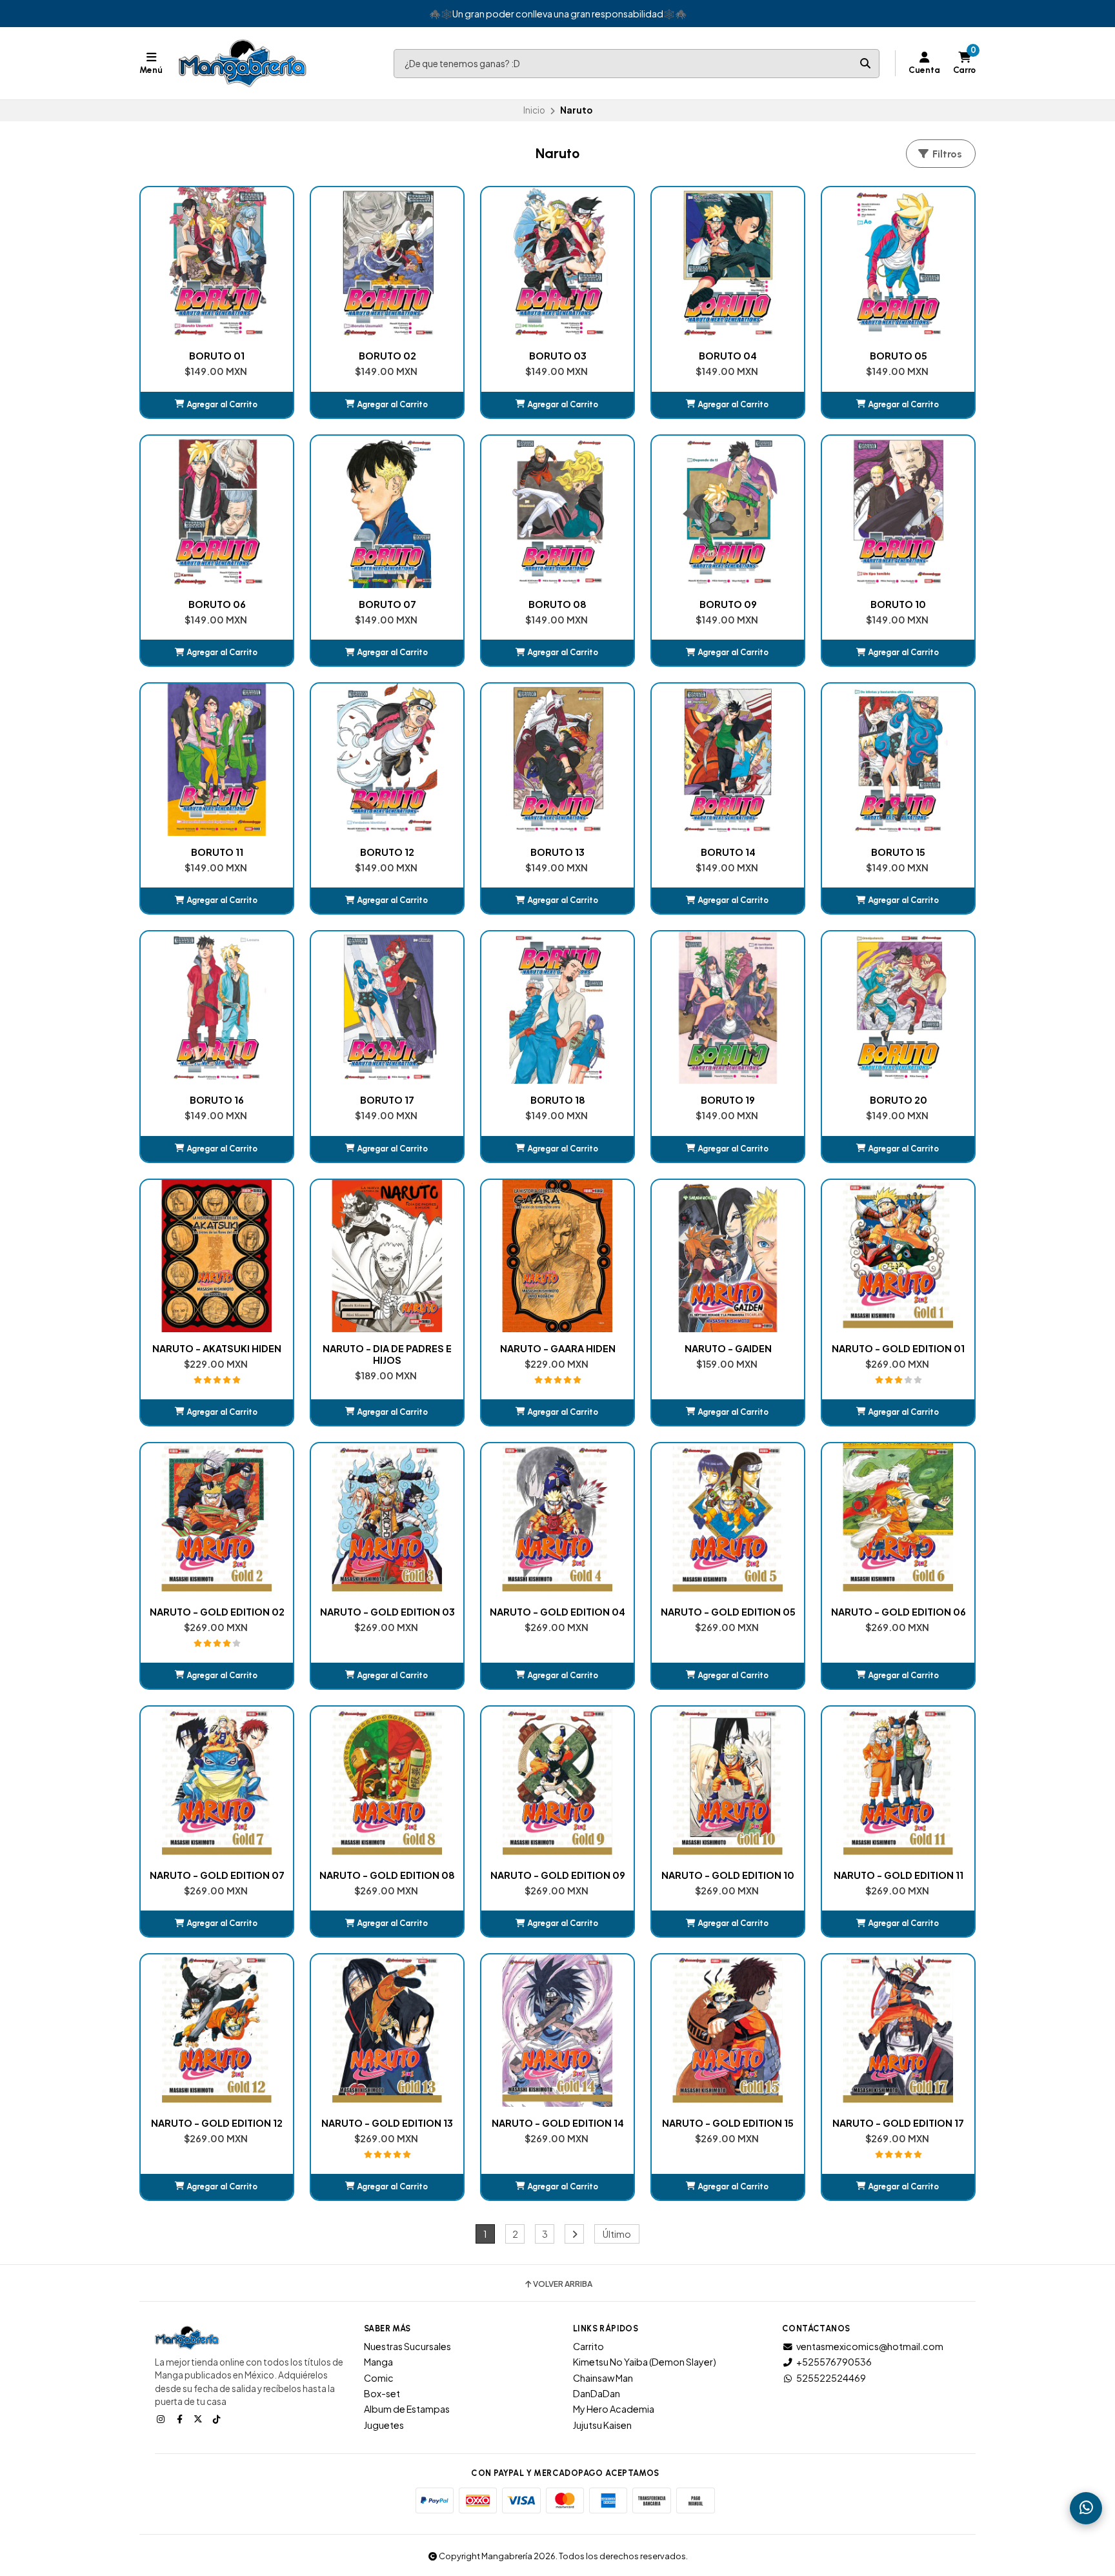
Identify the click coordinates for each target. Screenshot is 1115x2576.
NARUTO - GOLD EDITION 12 (217, 2123)
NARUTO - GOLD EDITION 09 (558, 1875)
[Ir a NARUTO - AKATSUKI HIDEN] (217, 1256)
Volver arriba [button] (563, 2284)
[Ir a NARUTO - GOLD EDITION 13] (387, 2031)
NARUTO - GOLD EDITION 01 (898, 1348)
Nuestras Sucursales (407, 2346)
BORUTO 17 (387, 1100)
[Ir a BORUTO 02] (387, 263)
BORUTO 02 (387, 356)
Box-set (382, 2393)
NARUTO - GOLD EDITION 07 (217, 1875)
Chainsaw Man (603, 2378)
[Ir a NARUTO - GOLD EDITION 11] (898, 1783)
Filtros (946, 154)
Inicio (534, 110)
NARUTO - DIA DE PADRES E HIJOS (387, 1354)
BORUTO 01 (217, 356)
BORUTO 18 (558, 1100)
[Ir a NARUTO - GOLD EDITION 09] (557, 1783)
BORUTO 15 (898, 852)
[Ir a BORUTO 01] (217, 263)
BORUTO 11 (217, 852)
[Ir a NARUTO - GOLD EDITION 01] (898, 1256)
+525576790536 (834, 2362)
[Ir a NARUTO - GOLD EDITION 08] (387, 1783)
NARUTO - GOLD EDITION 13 (387, 2123)
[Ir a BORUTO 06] (217, 512)
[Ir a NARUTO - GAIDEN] (728, 1256)
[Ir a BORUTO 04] (728, 263)
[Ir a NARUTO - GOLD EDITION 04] (557, 1519)
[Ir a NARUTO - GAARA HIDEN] (557, 1256)
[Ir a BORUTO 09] (728, 512)
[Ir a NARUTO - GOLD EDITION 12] (217, 2031)
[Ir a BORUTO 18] (557, 1008)
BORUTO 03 (558, 356)
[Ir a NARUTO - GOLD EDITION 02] (217, 1519)
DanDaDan (597, 2393)
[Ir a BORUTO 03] (557, 263)
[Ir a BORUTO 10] (898, 512)
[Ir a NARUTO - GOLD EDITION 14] (557, 2031)
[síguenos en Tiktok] (218, 2419)
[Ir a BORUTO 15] (898, 760)
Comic (379, 2378)
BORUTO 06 (217, 604)
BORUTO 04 (728, 356)
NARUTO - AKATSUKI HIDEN (217, 1348)
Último (617, 2234)
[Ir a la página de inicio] (243, 63)
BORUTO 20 (899, 1100)
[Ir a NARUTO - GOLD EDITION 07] (217, 1783)
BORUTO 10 (898, 604)
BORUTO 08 (557, 604)
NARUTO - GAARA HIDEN (558, 1348)
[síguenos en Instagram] (162, 2419)
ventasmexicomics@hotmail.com (870, 2346)
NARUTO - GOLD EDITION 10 (728, 1875)
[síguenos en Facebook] (181, 2419)
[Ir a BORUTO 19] (728, 1008)
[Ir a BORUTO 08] (557, 512)
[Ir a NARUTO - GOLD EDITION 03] (387, 1519)
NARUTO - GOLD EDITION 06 (899, 1612)
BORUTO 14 (728, 852)
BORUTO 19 (728, 1100)
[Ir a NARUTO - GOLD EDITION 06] (898, 1519)
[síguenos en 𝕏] (199, 2419)
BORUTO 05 (899, 356)
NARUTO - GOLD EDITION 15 (728, 2123)
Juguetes (384, 2425)
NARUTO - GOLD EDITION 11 (899, 1875)
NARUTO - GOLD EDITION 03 (387, 1612)
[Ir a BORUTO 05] (898, 263)
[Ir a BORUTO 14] (728, 760)
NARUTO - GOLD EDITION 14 (558, 2123)
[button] (217, 405)
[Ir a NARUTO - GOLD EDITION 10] (728, 1783)
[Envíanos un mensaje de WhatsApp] (1086, 2508)
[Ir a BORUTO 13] (557, 760)
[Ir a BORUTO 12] (387, 760)
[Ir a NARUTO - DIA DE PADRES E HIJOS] (387, 1256)
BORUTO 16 (217, 1100)
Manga (378, 2362)
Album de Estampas (407, 2409)
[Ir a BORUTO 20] (898, 1008)
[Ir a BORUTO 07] (387, 512)
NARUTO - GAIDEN (728, 1348)
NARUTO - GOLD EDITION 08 (387, 1875)
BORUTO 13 (557, 852)
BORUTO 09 (728, 604)
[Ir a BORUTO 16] (217, 1008)
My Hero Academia (614, 2409)
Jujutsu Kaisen (602, 2425)
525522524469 (831, 2378)
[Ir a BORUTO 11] (217, 760)
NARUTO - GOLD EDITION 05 (728, 1612)
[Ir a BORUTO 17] (387, 1008)
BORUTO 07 (387, 604)
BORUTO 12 (387, 852)
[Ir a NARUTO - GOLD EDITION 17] (898, 2031)
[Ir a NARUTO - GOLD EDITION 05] (728, 1519)
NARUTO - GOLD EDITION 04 (557, 1612)
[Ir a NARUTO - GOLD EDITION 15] (728, 2031)
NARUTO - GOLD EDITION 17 (898, 2123)
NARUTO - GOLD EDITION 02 (217, 1612)
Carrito (588, 2346)
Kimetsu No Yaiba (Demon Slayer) (645, 2362)
